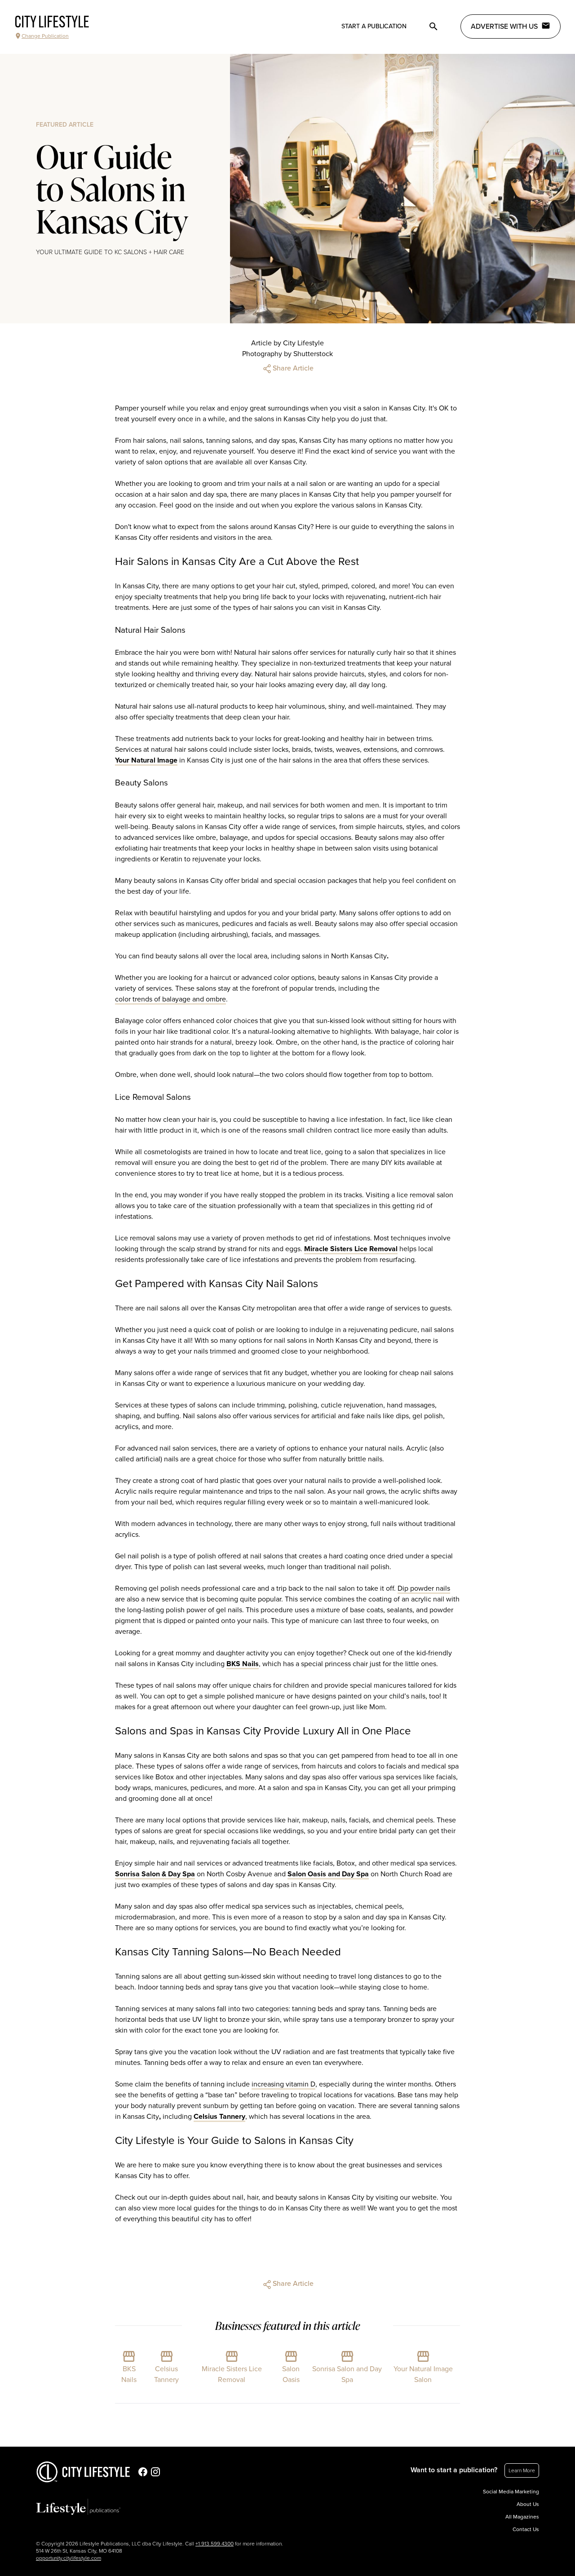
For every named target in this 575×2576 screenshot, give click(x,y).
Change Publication (45, 36)
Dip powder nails (424, 1588)
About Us (528, 2504)
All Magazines (522, 2517)
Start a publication (374, 26)
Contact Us (526, 2529)
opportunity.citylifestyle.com (69, 2558)
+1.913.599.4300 (215, 2544)
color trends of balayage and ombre (170, 999)
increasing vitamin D (283, 2084)
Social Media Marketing (511, 2492)
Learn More (522, 2470)
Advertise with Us (504, 26)
